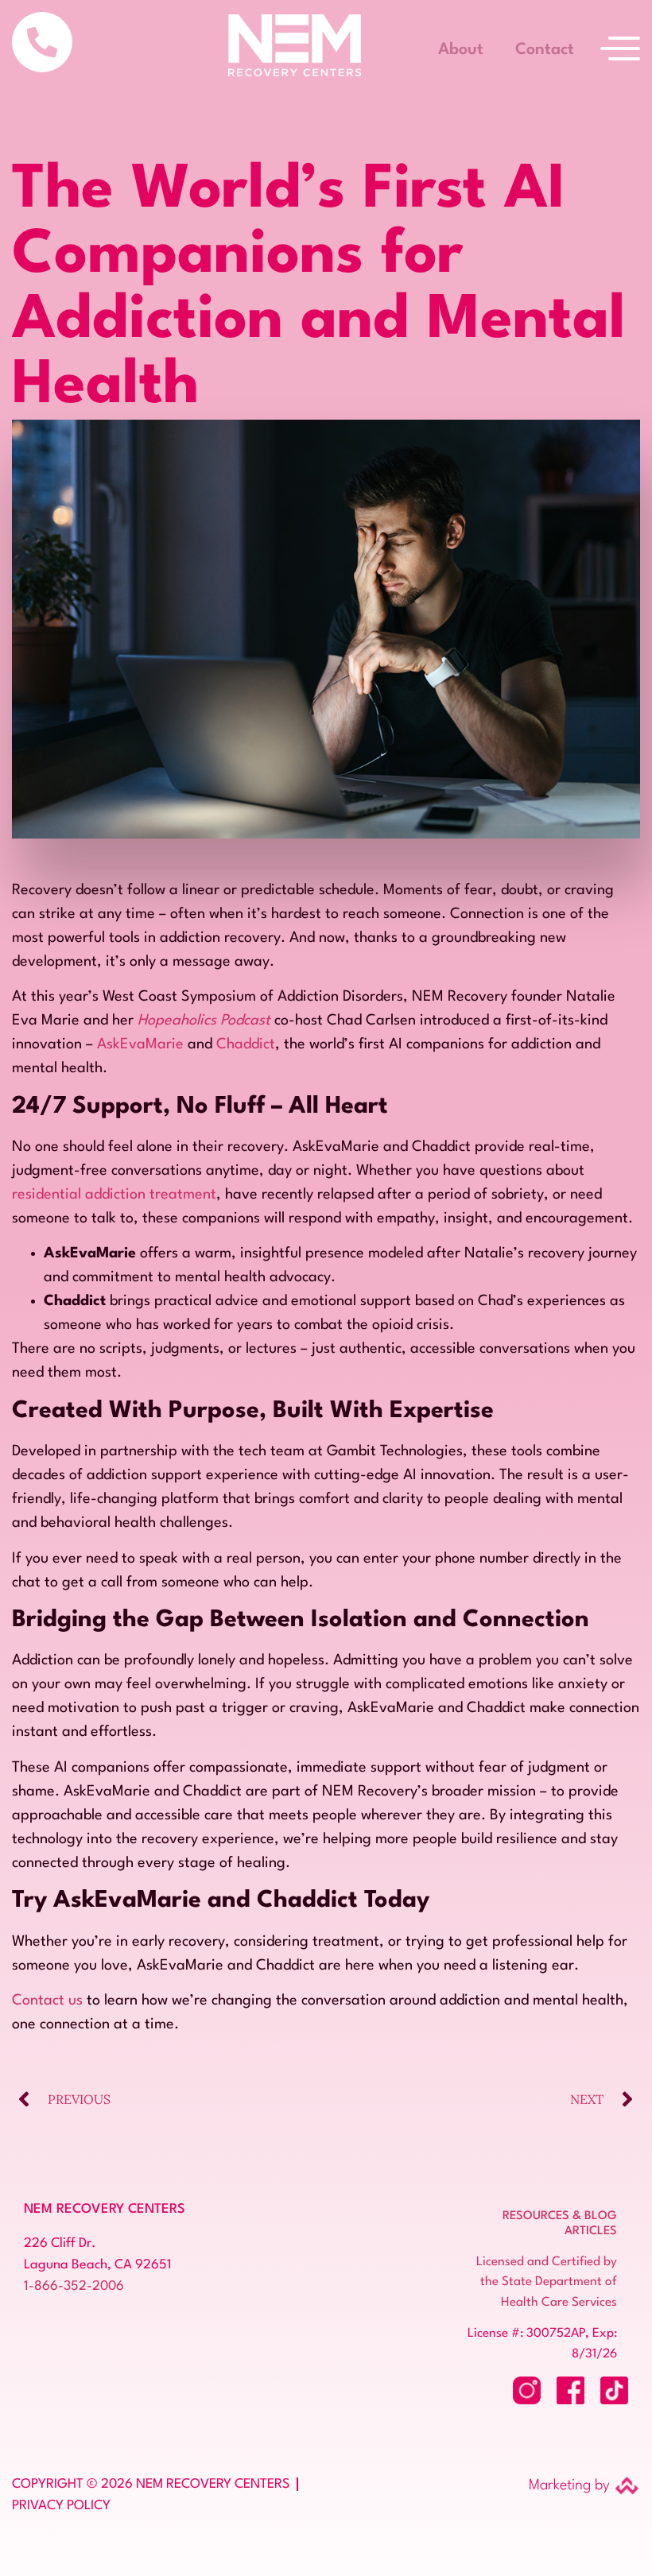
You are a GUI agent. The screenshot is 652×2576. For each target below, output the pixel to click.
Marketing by (569, 2485)
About (461, 50)
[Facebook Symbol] (570, 2390)
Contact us (47, 2001)
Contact (545, 50)
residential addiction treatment (114, 1195)
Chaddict (246, 1044)
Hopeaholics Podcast (204, 1021)
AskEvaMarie (140, 1044)
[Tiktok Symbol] (614, 2390)
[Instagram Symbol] (527, 2390)
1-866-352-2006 (74, 2286)
